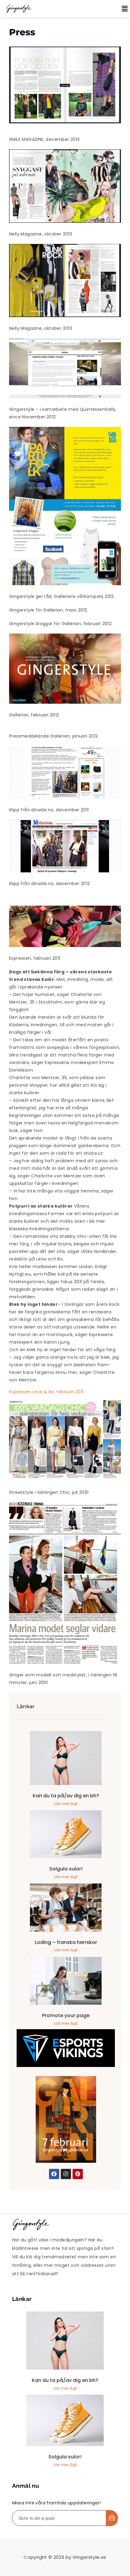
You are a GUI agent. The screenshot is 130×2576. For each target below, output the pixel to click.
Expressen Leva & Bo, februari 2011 (46, 1392)
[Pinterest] (78, 2174)
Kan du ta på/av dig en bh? (66, 1796)
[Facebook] (54, 2174)
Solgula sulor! (66, 1869)
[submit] (112, 2518)
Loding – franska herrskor (66, 1942)
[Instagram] (66, 2174)
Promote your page (66, 2015)
